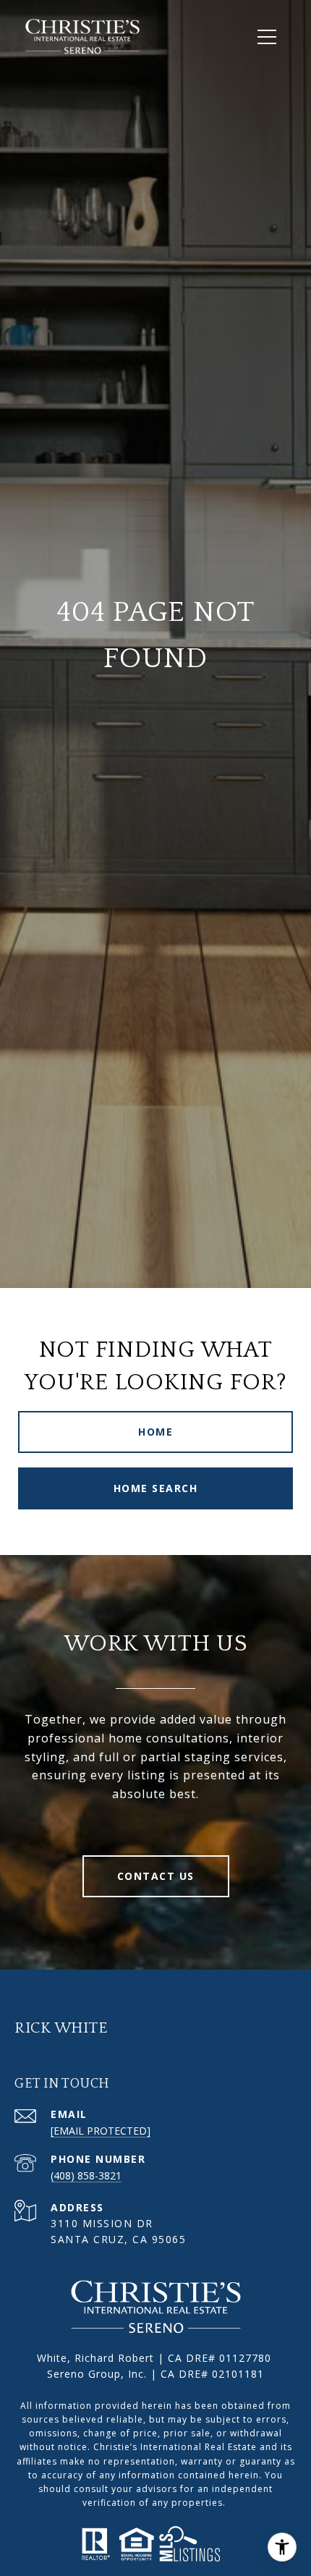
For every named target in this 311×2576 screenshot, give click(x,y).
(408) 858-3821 (86, 2175)
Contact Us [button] (156, 1876)
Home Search (156, 1488)
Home (155, 1432)
